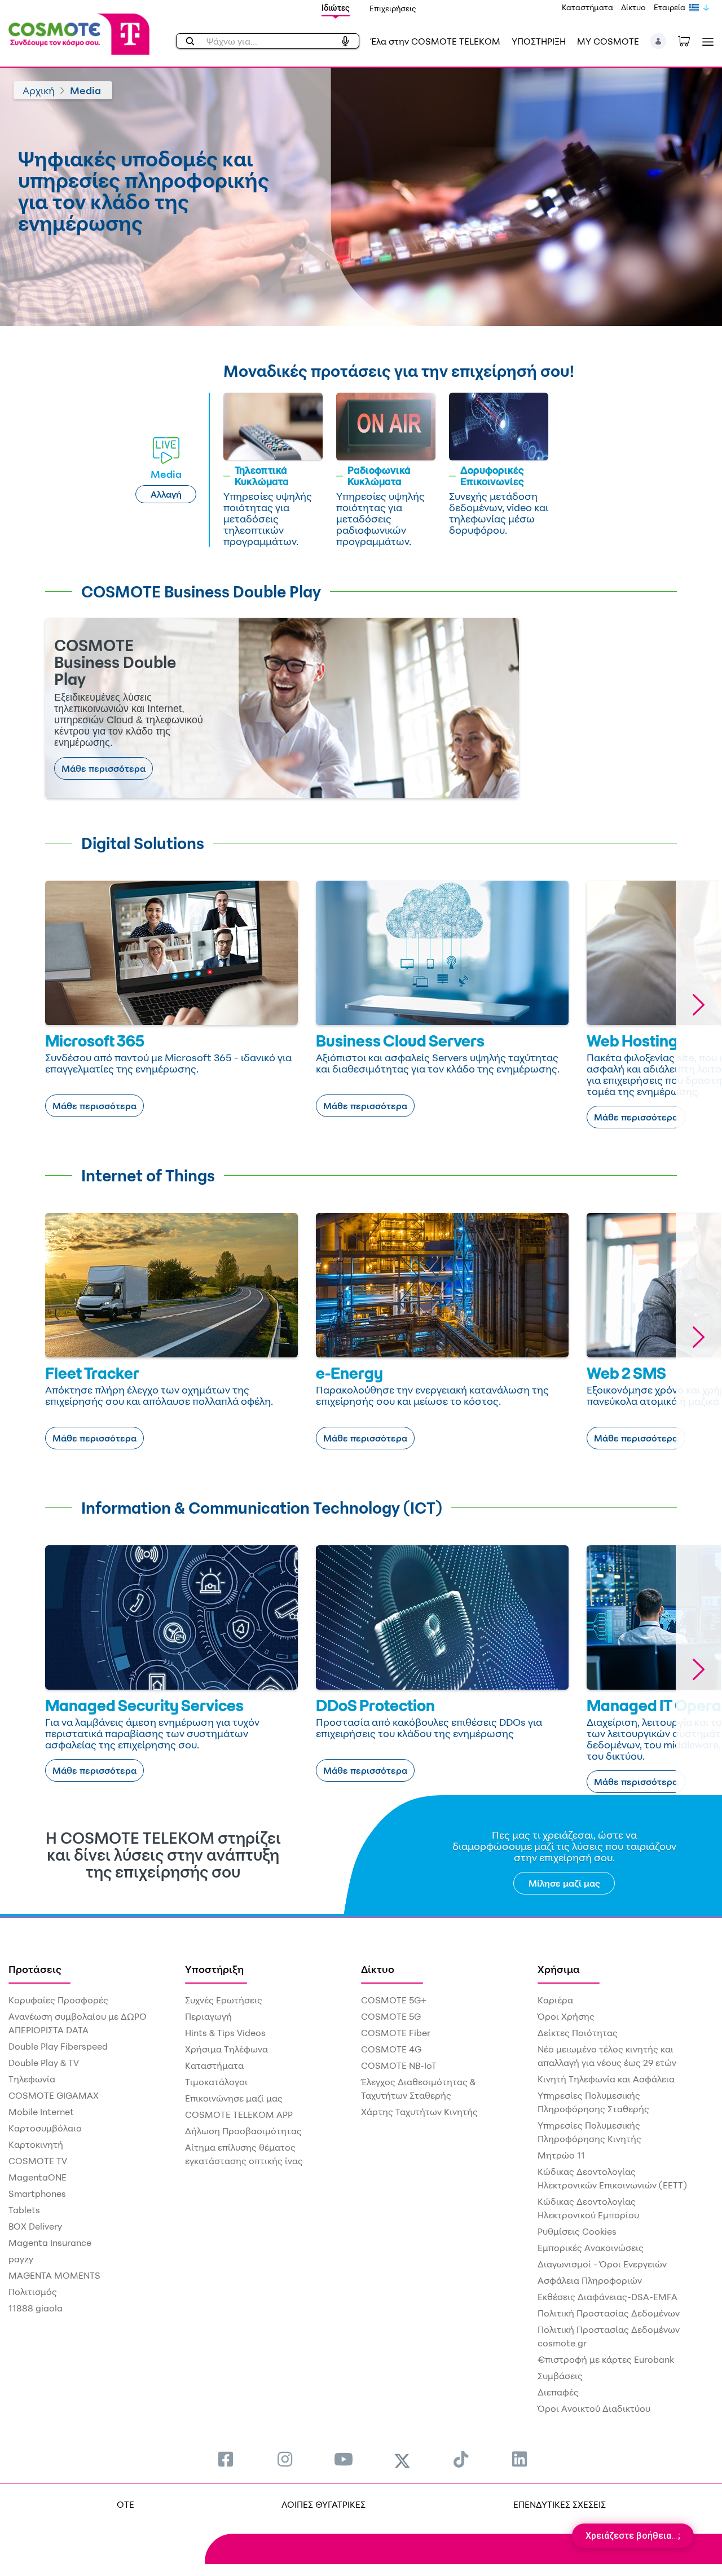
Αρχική (39, 90)
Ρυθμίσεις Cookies (577, 2231)
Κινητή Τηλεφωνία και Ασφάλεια (606, 2079)
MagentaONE (38, 2177)
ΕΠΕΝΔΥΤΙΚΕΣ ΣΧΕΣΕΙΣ (560, 2504)
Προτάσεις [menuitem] (35, 1969)
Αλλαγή (166, 494)
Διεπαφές (558, 2392)
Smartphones (37, 2193)
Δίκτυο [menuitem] (378, 1969)
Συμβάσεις (560, 2376)
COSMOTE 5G (391, 2016)
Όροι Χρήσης (566, 2016)
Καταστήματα (587, 7)
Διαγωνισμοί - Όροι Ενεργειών (602, 2264)
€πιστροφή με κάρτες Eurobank (606, 2359)
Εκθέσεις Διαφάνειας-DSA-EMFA (607, 2297)
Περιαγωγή (208, 2016)
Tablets (24, 2210)
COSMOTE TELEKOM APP (239, 2115)
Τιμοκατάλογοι (216, 2082)
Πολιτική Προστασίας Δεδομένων (609, 2313)
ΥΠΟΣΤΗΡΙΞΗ (539, 41)
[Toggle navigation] (706, 41)
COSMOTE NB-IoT (399, 2065)
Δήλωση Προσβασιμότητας (243, 2131)
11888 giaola (36, 2308)
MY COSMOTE (608, 41)
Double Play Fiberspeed (58, 2046)
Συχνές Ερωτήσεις (224, 2000)
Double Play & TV (44, 2063)
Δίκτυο (633, 7)
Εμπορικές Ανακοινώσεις (591, 2248)
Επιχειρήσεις (393, 8)
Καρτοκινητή (36, 2144)
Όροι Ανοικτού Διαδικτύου (594, 2408)
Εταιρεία (670, 7)
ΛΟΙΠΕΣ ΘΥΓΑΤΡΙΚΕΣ (323, 2504)
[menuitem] (226, 2459)
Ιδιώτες (336, 8)
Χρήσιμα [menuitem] (559, 1969)
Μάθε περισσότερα (104, 768)
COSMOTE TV (38, 2161)
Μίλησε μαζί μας (564, 1883)
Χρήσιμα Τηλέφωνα (226, 2049)
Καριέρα (555, 2000)
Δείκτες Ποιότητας (578, 2033)
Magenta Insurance (50, 2243)
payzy (21, 2259)
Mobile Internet (41, 2112)
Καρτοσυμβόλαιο (45, 2128)
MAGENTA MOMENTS (54, 2275)
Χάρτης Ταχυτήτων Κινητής (419, 2112)
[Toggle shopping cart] (690, 40)
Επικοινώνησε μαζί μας (234, 2098)
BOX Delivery (35, 2226)
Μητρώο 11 (561, 2155)
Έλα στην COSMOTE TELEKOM (435, 41)
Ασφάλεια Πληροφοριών (590, 2280)
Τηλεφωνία (32, 2079)
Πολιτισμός (33, 2292)
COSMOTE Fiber (396, 2033)
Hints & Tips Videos (225, 2033)
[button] (659, 41)
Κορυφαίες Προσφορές (58, 2000)
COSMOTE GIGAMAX (54, 2095)
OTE (126, 2504)
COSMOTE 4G (391, 2049)
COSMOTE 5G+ (394, 2000)
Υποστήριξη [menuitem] (214, 1969)
